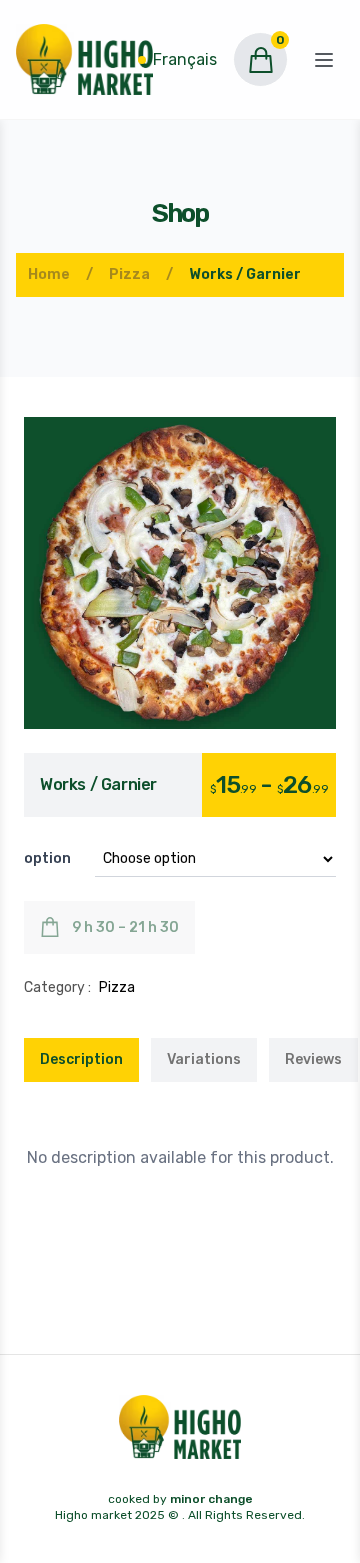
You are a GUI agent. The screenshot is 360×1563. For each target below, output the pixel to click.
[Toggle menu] (324, 60)
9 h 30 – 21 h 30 (125, 927)
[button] (180, 573)
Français (185, 59)
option (47, 858)
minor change (211, 1499)
